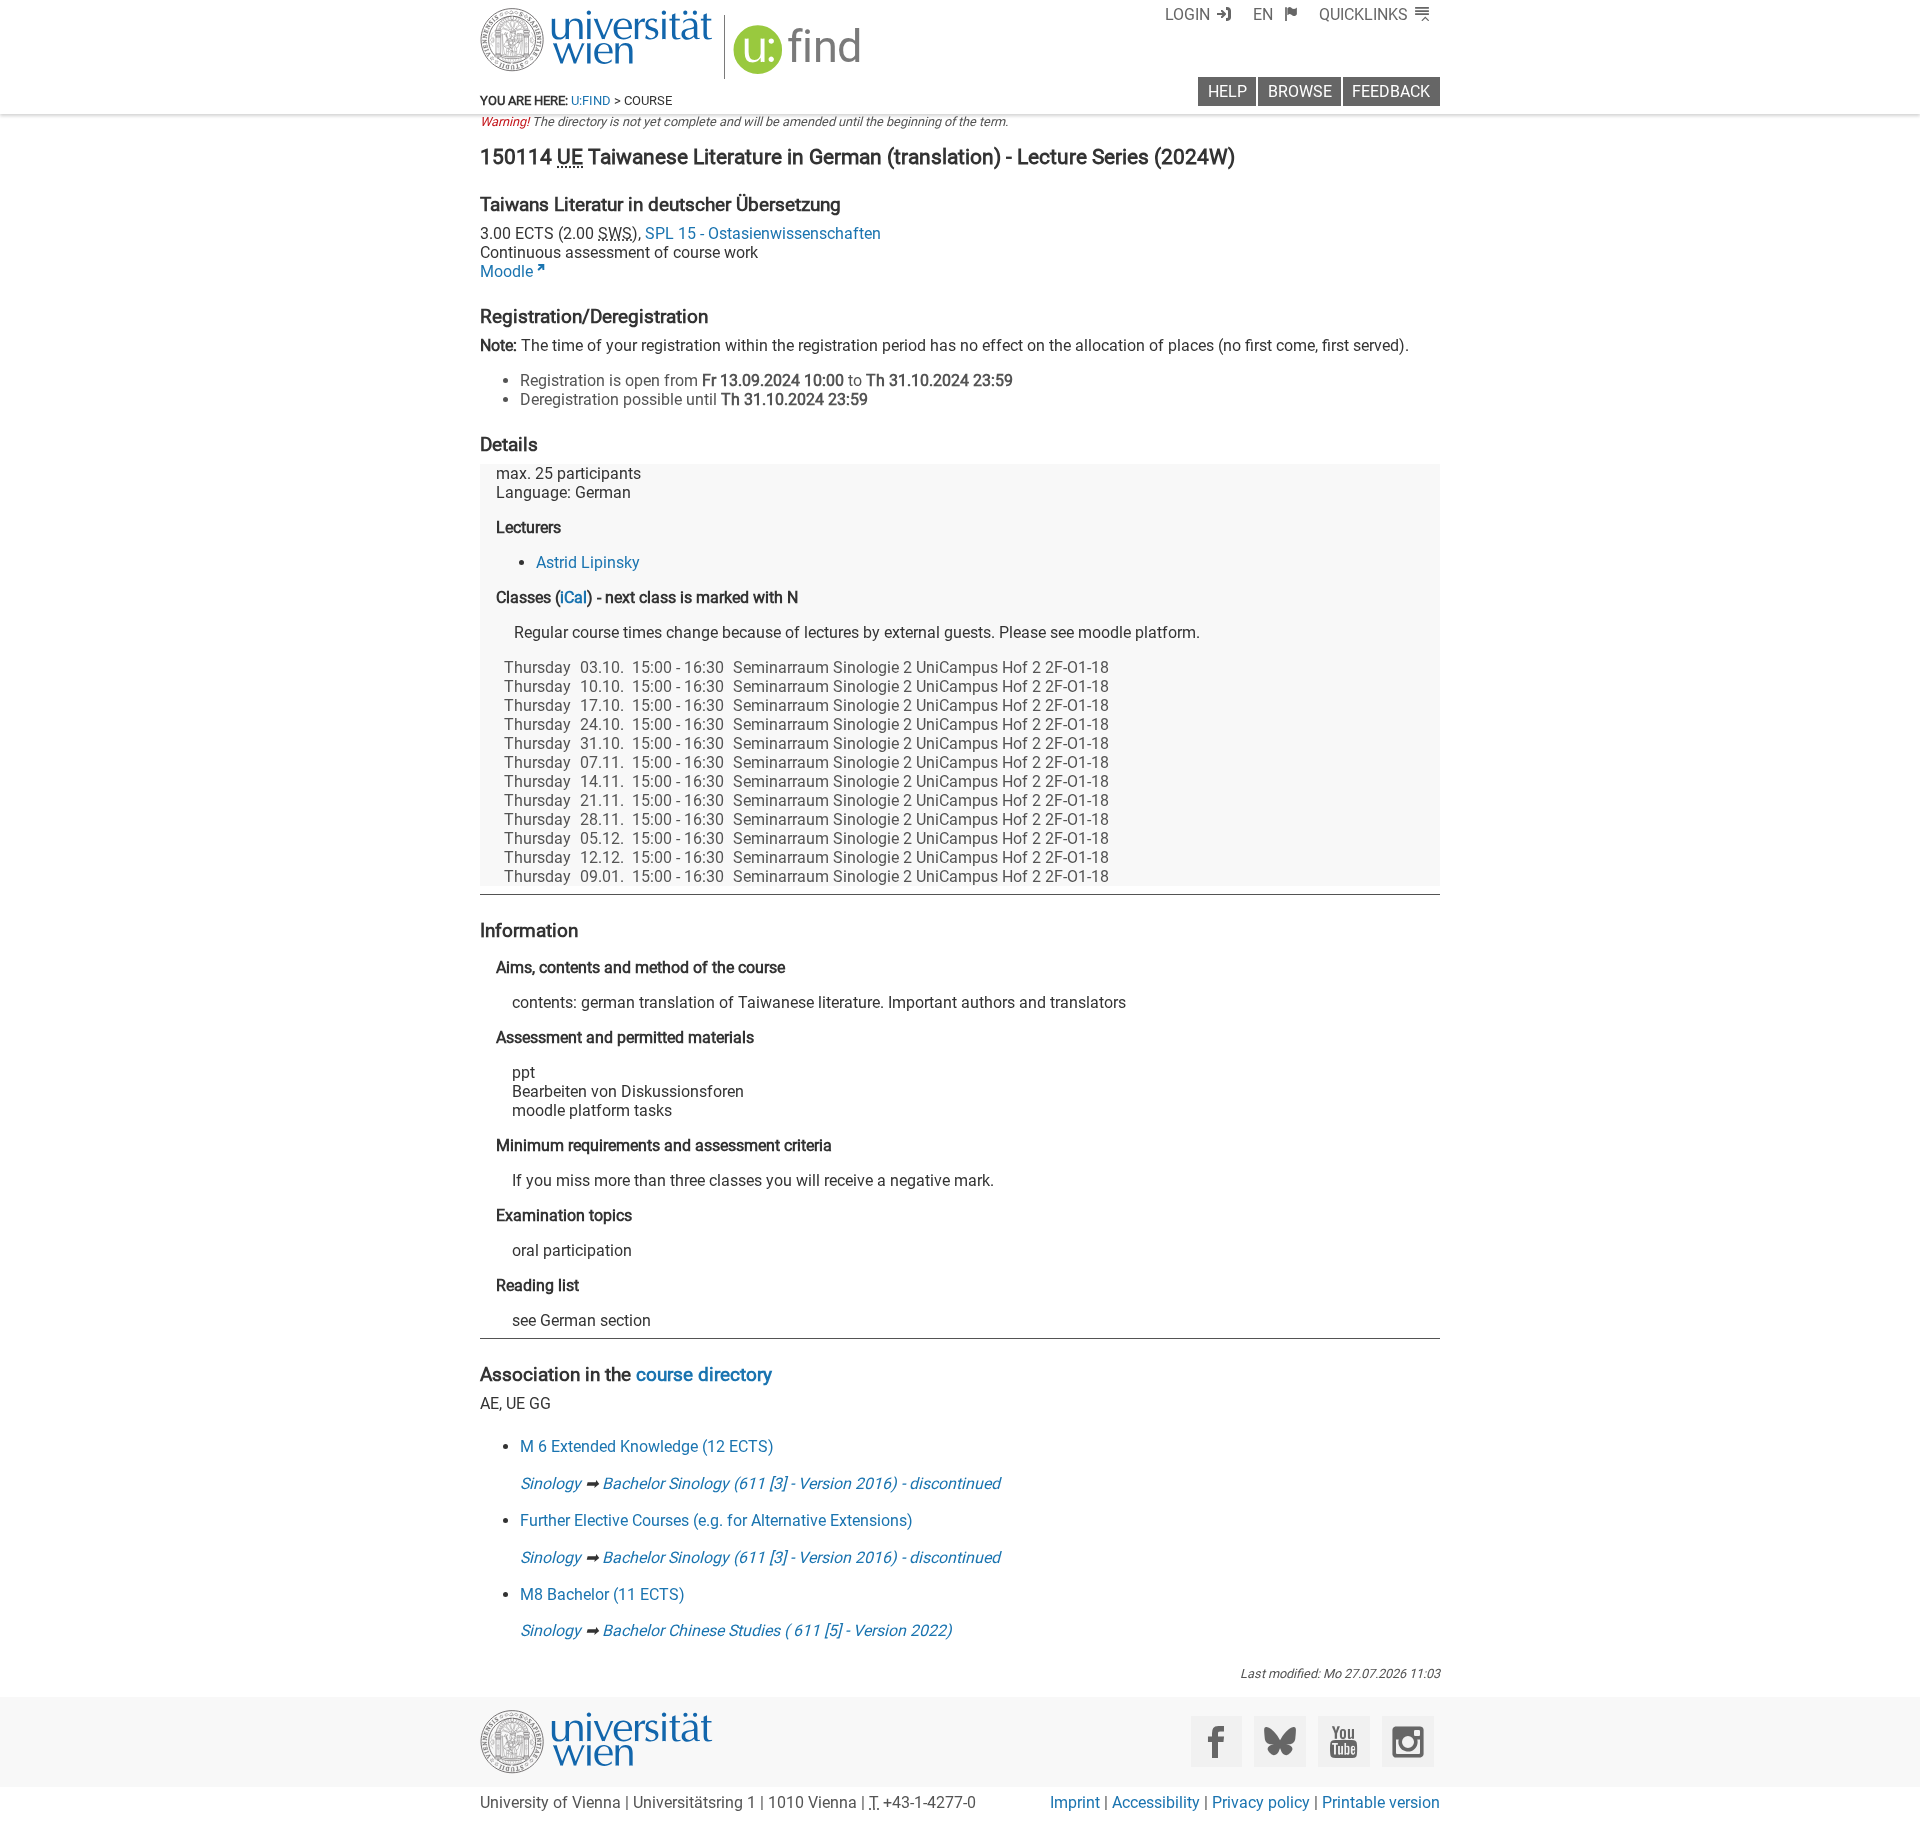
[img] (799, 56)
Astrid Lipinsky (588, 562)
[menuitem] (1275, 14)
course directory (704, 1374)
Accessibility (1156, 1802)
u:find (591, 100)
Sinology (550, 1483)
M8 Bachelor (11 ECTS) (602, 1594)
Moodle (506, 271)
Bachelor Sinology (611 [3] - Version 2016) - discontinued (801, 1483)
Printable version (1381, 1802)
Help (1227, 91)
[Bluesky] (1279, 1741)
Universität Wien (549, 17)
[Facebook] (1216, 1741)
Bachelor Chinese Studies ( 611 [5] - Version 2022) (777, 1630)
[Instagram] (1407, 1741)
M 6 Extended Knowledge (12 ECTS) (647, 1446)
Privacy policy (1261, 1802)
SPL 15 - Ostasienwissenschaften (763, 233)
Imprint (1075, 1802)
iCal (573, 597)
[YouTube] (1343, 1741)
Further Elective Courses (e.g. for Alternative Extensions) (716, 1520)
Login (1187, 14)
